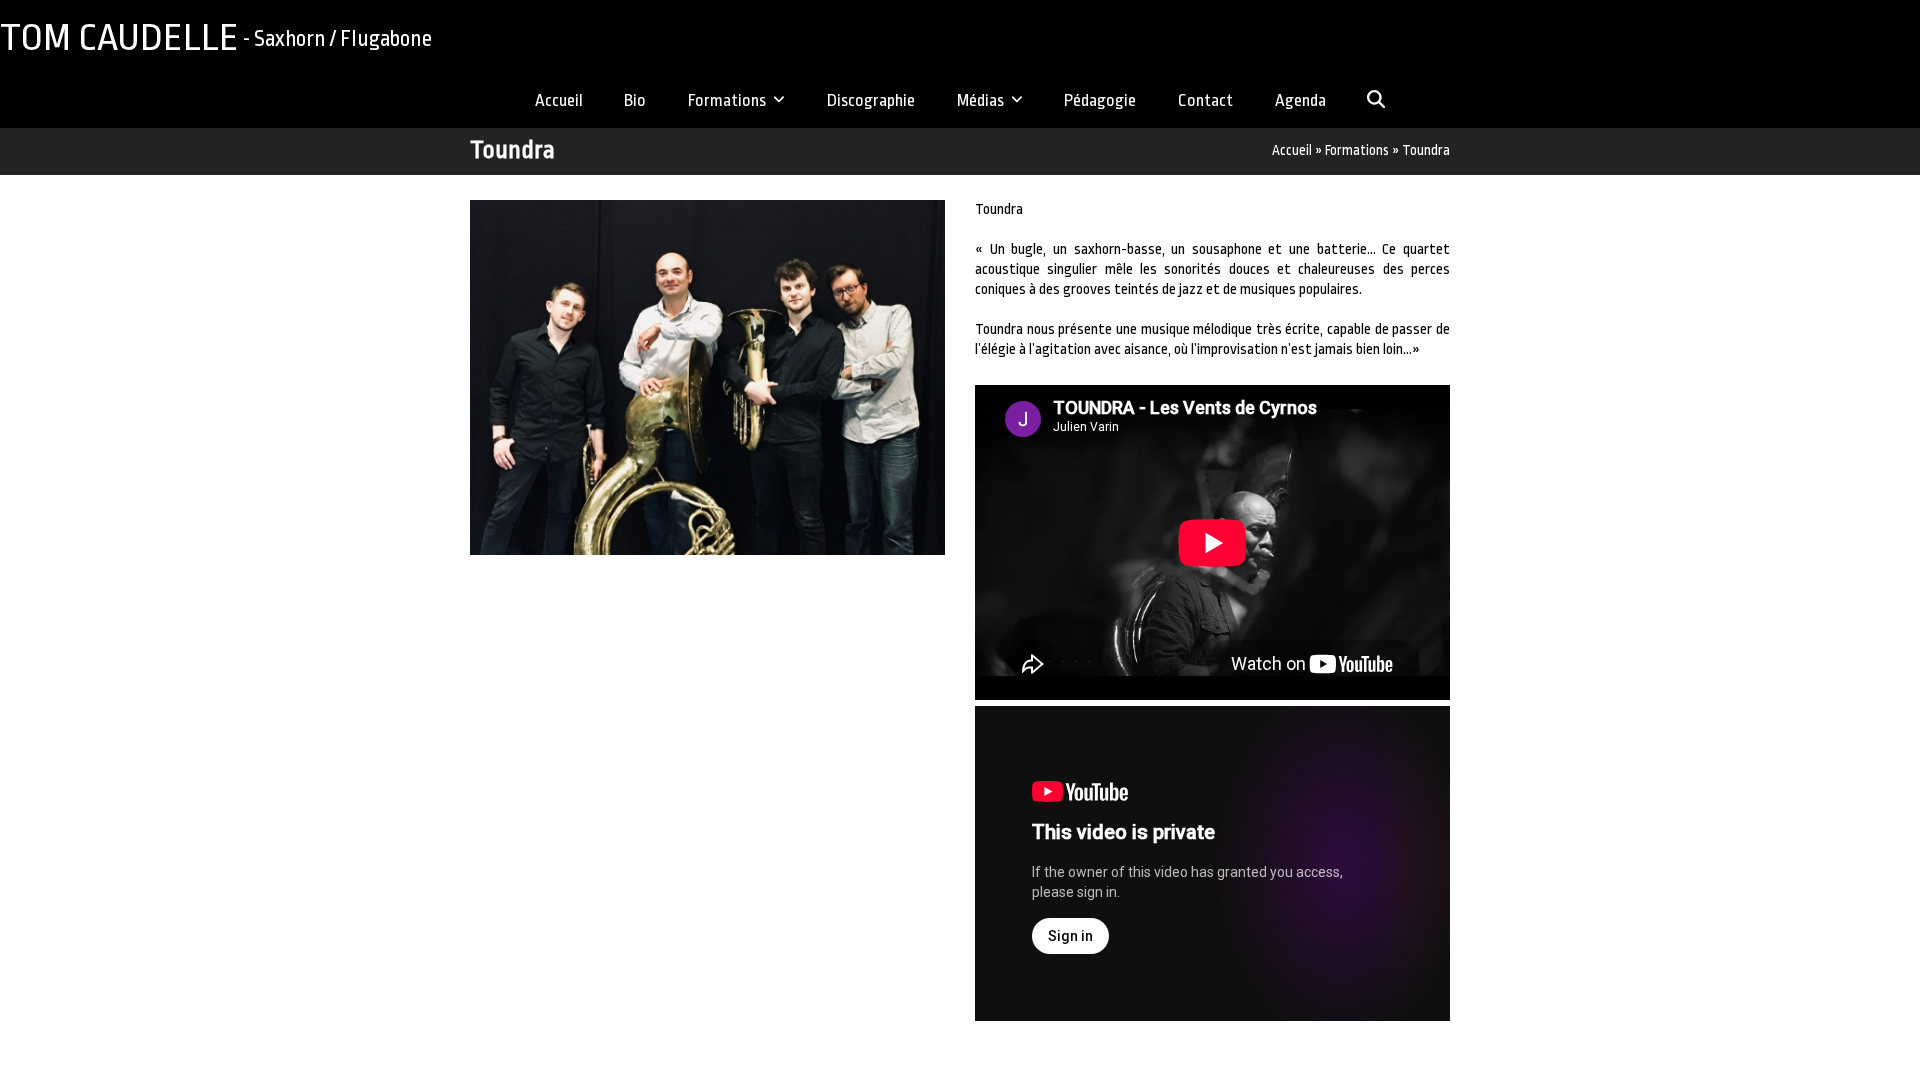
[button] (1376, 102)
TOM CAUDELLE (216, 37)
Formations (1357, 150)
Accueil (1292, 150)
